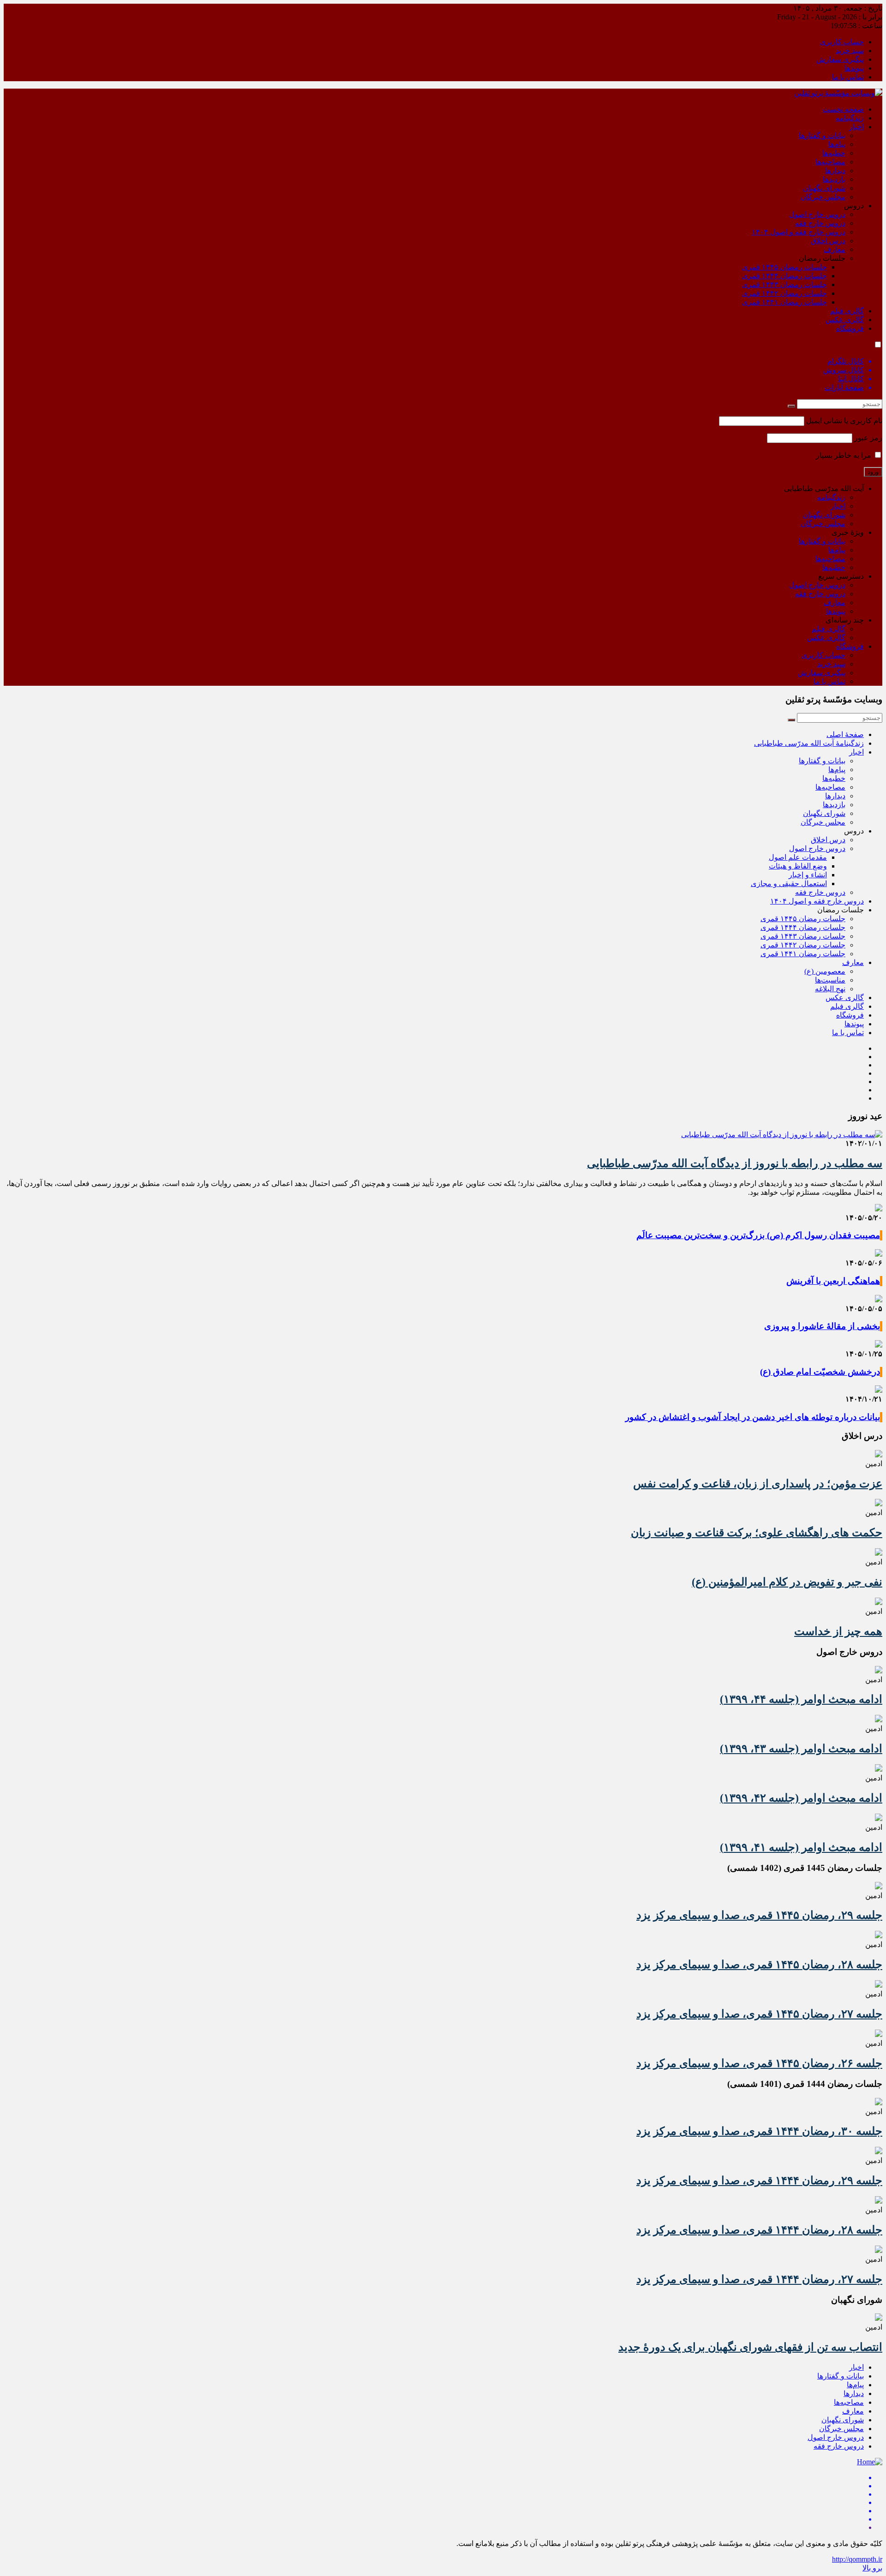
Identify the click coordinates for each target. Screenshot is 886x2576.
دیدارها (835, 171)
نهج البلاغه (830, 989)
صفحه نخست (843, 109)
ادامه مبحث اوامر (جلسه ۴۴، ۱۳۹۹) (801, 1699)
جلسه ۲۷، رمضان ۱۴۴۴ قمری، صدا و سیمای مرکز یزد (759, 2279)
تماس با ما (848, 77)
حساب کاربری (842, 42)
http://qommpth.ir (857, 2559)
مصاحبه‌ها (830, 162)
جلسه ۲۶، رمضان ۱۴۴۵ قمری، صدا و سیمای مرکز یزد (759, 2063)
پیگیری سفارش (840, 59)
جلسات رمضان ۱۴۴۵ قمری (784, 267)
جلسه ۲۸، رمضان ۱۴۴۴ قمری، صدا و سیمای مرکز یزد (759, 2230)
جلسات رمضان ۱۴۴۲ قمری (784, 293)
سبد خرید (850, 51)
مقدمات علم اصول (798, 857)
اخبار (856, 127)
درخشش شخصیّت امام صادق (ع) (820, 1372)
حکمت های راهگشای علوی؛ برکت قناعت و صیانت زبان (757, 1533)
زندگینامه (850, 118)
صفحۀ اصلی (845, 734)
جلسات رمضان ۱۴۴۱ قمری (784, 302)
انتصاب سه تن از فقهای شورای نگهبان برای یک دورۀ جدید (750, 2347)
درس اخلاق (828, 241)
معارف (835, 249)
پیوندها (854, 68)
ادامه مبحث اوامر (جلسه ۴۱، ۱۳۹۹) (801, 1847)
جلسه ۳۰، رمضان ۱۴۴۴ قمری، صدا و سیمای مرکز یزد (759, 2131)
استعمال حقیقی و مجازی (789, 884)
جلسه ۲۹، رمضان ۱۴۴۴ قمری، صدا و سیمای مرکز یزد (759, 2181)
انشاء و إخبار (808, 875)
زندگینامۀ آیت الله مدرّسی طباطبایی (809, 743)
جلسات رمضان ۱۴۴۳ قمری (784, 285)
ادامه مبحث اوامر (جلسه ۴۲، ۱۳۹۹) (801, 1798)
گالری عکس (845, 320)
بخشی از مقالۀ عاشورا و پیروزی (822, 1326)
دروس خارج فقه (820, 223)
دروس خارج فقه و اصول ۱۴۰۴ (799, 232)
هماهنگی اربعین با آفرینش (833, 1281)
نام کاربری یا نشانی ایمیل (844, 421)
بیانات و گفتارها (822, 135)
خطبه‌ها (834, 153)
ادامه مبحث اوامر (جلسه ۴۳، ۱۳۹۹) (801, 1749)
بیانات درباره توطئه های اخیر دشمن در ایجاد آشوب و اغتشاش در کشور (753, 1417)
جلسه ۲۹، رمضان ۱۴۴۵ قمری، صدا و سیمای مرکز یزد (759, 1915)
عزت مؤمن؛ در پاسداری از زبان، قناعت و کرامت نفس (758, 1484)
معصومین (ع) (825, 971)
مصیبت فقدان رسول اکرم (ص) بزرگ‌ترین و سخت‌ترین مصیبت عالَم (758, 1235)
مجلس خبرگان (823, 197)
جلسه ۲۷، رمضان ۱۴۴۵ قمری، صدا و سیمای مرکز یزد (759, 2014)
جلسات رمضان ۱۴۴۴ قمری (784, 276)
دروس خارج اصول (817, 214)
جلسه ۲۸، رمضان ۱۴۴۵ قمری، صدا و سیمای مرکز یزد (759, 1965)
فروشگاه (850, 328)
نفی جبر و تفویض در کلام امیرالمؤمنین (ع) (787, 1582)
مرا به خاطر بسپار (844, 455)
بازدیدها (834, 179)
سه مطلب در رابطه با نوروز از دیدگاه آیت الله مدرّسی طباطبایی (735, 1163)
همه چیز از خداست (838, 1631)
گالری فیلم (847, 311)
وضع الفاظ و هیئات (798, 866)
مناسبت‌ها (830, 980)
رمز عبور (868, 438)
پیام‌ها (837, 144)
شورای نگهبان (824, 188)
